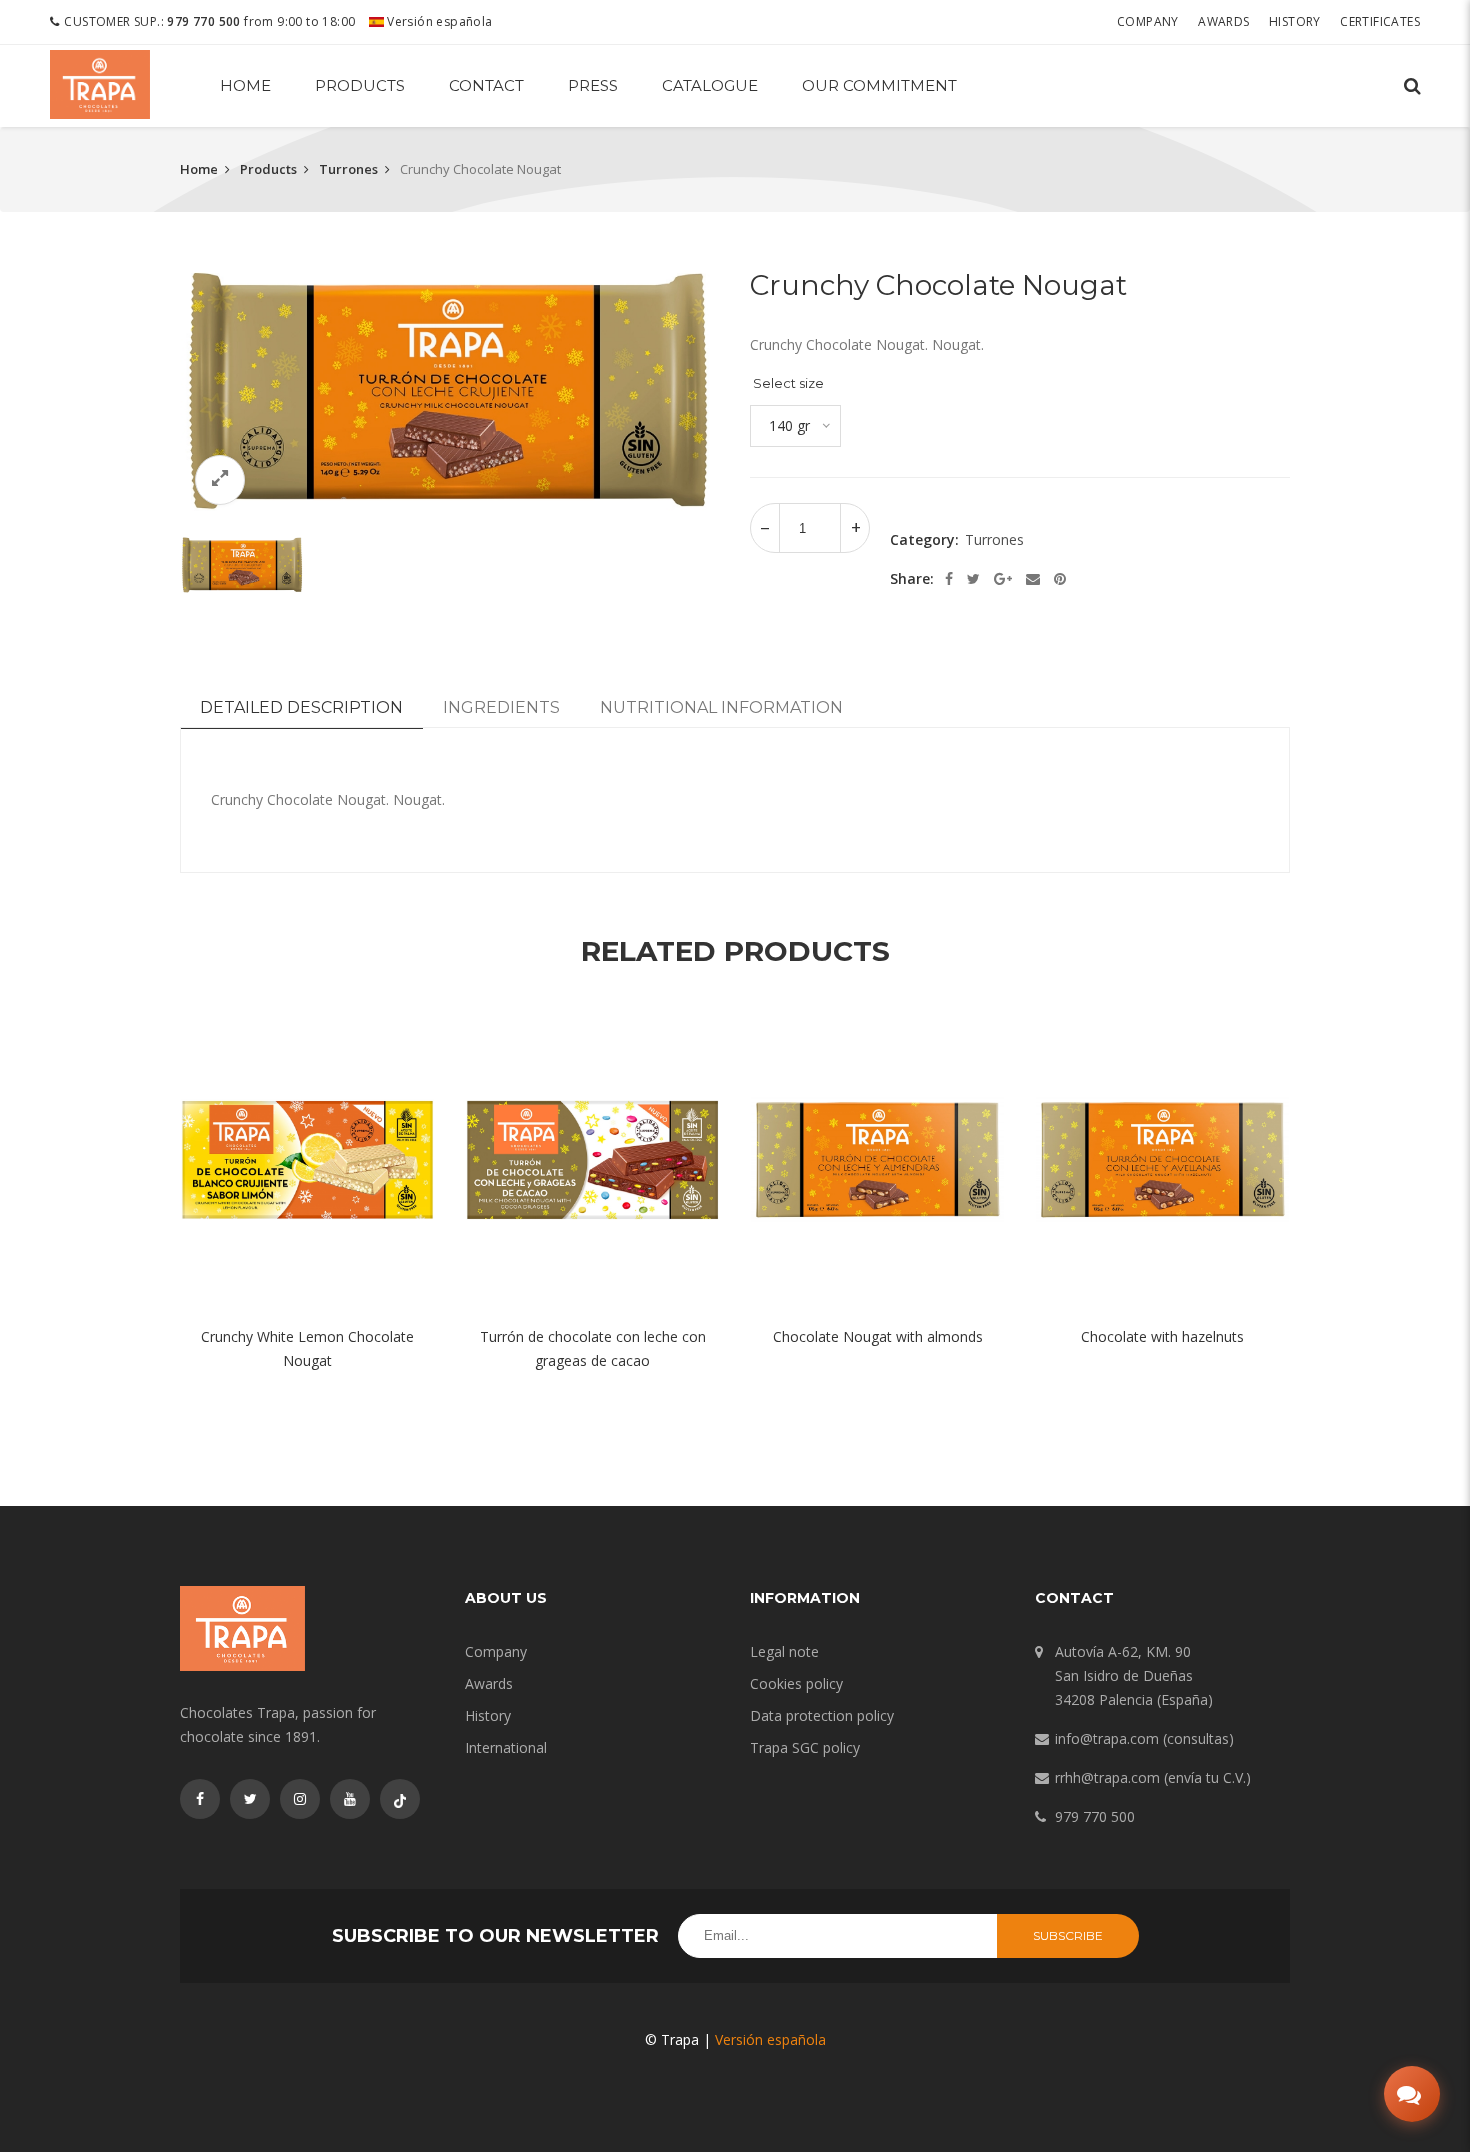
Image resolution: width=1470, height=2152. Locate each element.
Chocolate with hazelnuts (1162, 1336)
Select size (788, 383)
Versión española (438, 21)
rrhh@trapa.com (1107, 1777)
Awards (1223, 21)
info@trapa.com (1107, 1738)
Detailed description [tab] (301, 707)
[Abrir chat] (1412, 2094)
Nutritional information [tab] (721, 707)
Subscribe (1068, 1935)
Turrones (348, 169)
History (1295, 21)
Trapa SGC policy (805, 1747)
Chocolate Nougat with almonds (878, 1336)
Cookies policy (796, 1683)
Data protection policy (822, 1715)
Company (1148, 21)
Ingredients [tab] (501, 707)
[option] (450, 391)
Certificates (1380, 21)
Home (245, 85)
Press (593, 85)
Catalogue (710, 85)
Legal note (784, 1651)
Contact (486, 85)
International (506, 1747)
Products (360, 85)
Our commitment (879, 85)
